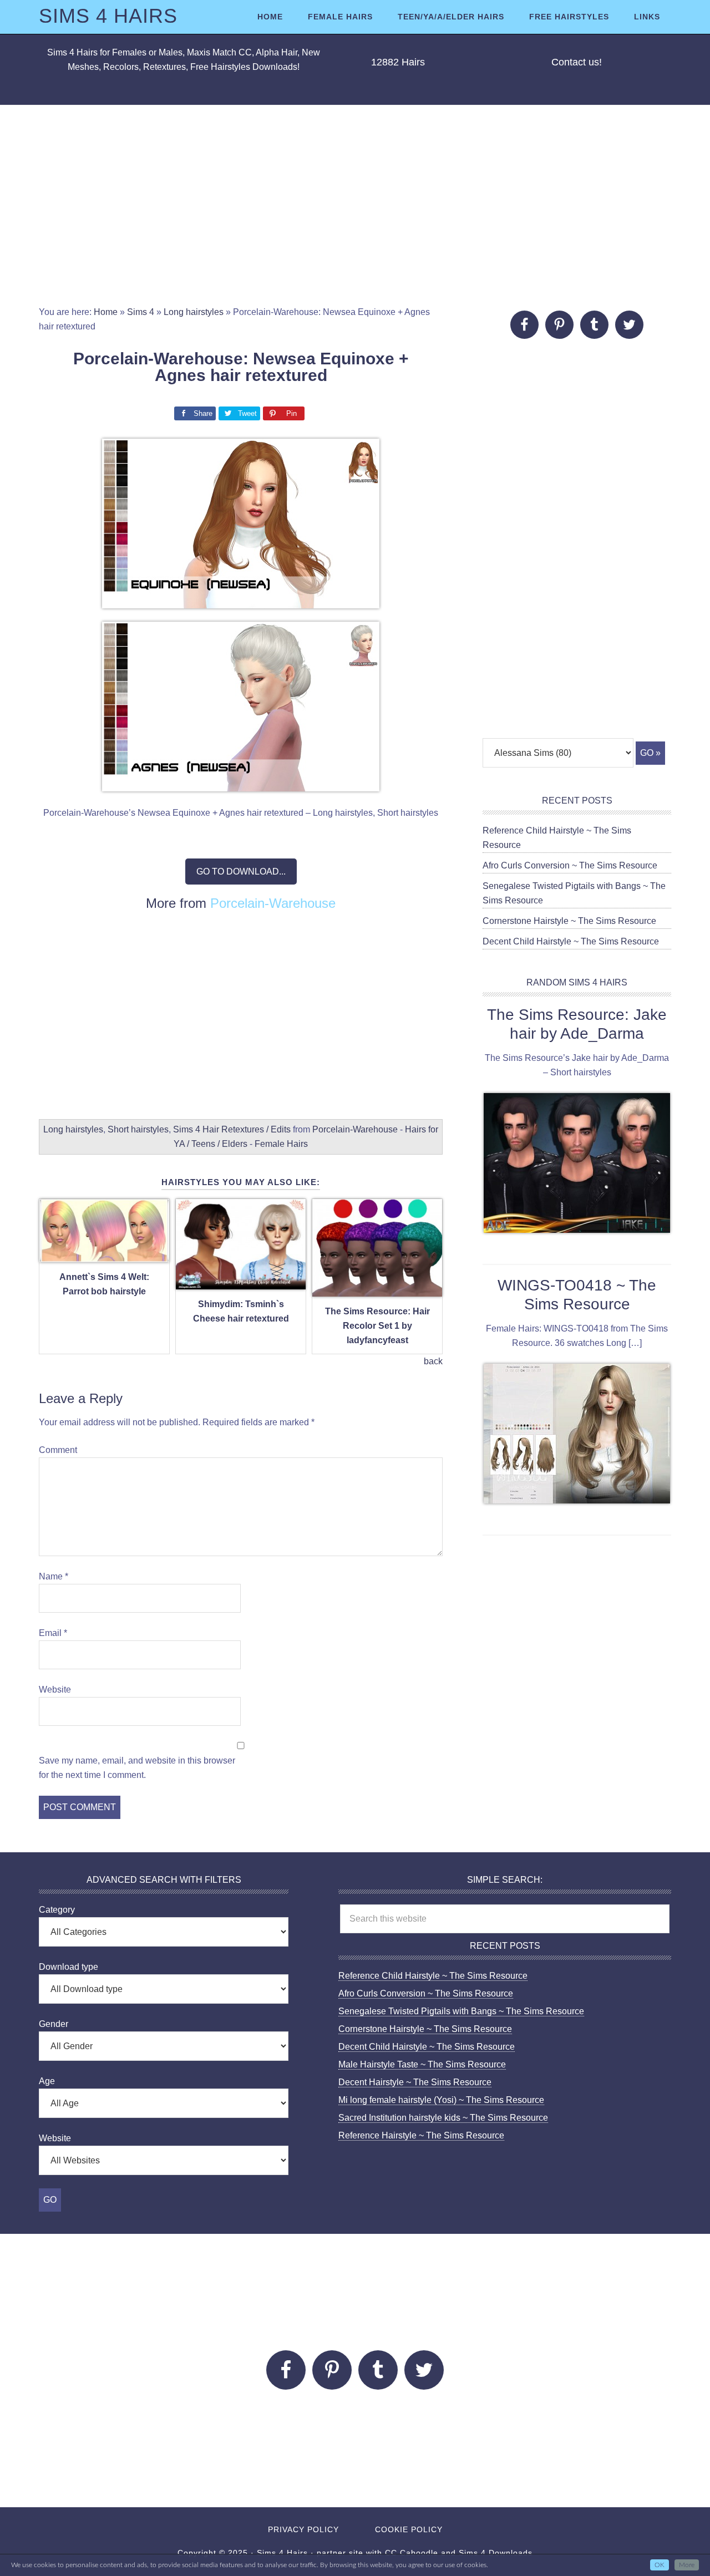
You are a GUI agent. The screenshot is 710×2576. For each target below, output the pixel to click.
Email (53, 1633)
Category (57, 1910)
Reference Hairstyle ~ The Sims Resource (421, 2135)
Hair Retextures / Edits (247, 1129)
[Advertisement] (355, 205)
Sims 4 (141, 312)
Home (106, 312)
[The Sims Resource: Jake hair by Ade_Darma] (577, 1165)
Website (55, 1690)
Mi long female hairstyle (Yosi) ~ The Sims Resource (441, 2100)
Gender (54, 2024)
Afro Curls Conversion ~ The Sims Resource (570, 865)
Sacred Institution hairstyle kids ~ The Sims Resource (443, 2118)
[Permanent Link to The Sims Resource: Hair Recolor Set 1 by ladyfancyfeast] (377, 1290)
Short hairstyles (138, 1129)
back (433, 1361)
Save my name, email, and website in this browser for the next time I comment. (137, 1768)
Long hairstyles (194, 312)
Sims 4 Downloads (496, 2553)
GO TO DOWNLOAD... (241, 872)
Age (47, 2081)
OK (660, 2565)
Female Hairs (281, 1144)
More (687, 2565)
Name (54, 1576)
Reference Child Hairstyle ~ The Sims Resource (433, 1976)
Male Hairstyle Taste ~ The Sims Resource (422, 2064)
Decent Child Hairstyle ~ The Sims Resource (571, 941)
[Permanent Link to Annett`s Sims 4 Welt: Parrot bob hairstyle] (104, 1256)
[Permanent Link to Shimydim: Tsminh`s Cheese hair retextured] (241, 1283)
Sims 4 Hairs (108, 16)
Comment (58, 1450)
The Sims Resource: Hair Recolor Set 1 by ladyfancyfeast (377, 1326)
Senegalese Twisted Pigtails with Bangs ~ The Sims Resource (461, 2011)
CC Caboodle (412, 2553)
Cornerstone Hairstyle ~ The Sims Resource (569, 921)
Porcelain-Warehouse (273, 903)
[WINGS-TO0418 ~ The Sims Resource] (577, 1436)
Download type (69, 1967)
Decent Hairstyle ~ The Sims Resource (415, 2082)
